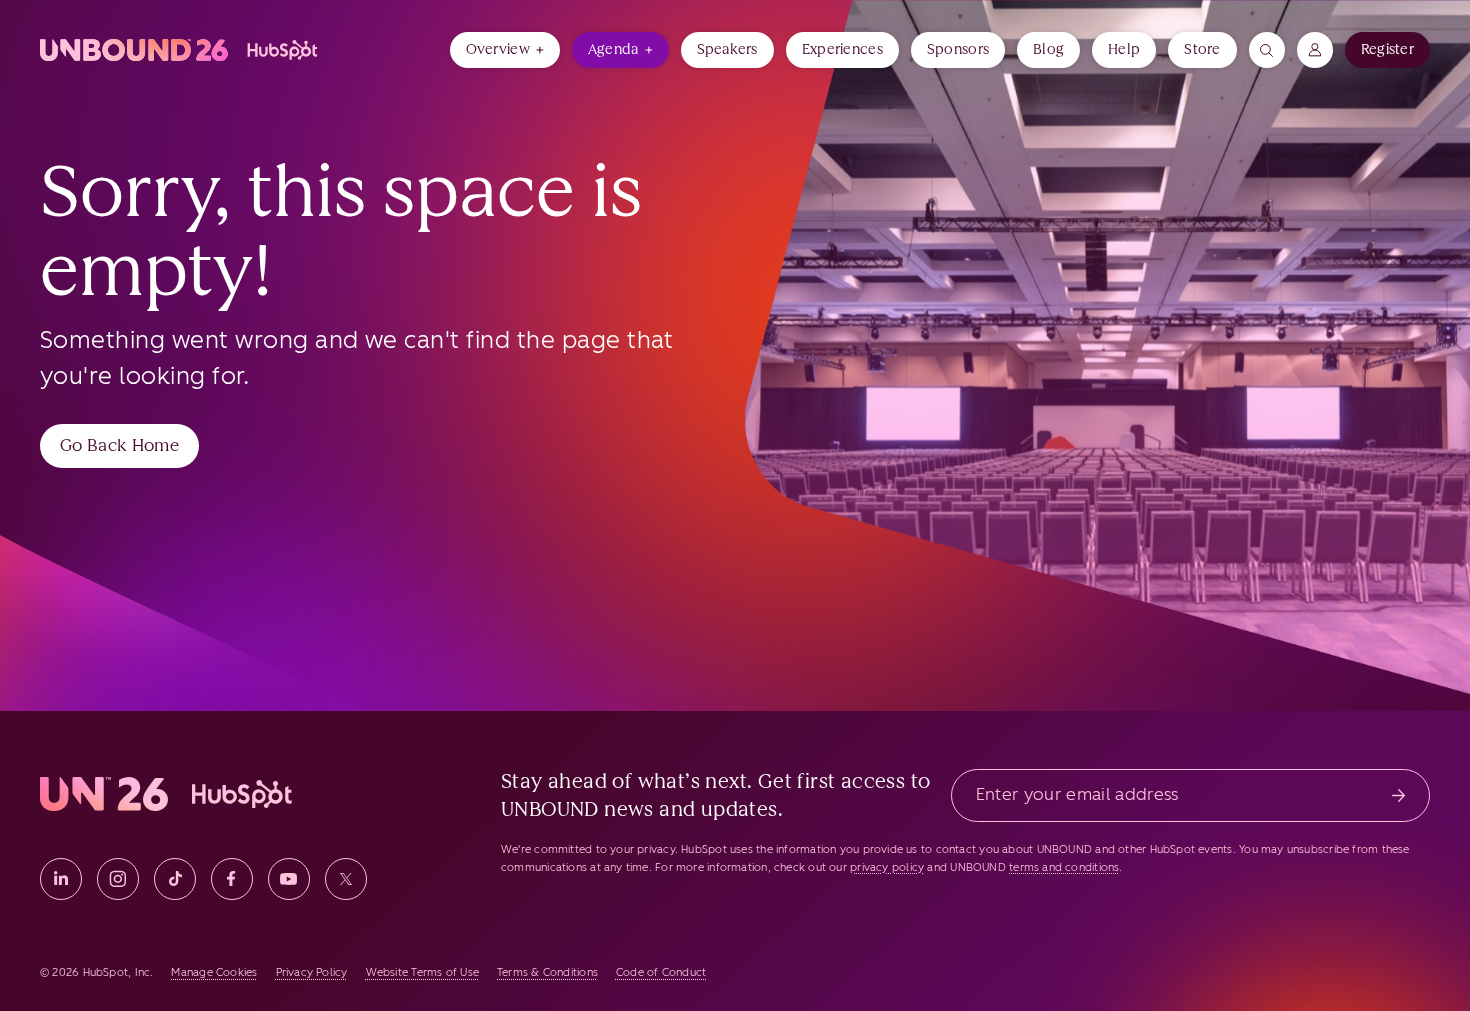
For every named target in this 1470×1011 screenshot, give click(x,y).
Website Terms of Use (422, 972)
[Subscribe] (1398, 795)
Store (1202, 49)
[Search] (1267, 50)
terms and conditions (1064, 867)
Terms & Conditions (547, 972)
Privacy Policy (312, 972)
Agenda (613, 49)
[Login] (1315, 50)
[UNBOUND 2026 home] (180, 50)
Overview (498, 49)
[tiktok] (175, 879)
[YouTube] (289, 879)
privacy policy (887, 867)
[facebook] (232, 879)
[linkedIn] (61, 879)
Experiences (842, 49)
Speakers (727, 49)
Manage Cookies (214, 972)
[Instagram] (118, 879)
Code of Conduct (661, 972)
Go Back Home (119, 445)
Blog (1048, 49)
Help (1124, 49)
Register (1387, 49)
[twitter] (346, 879)
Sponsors (958, 49)
